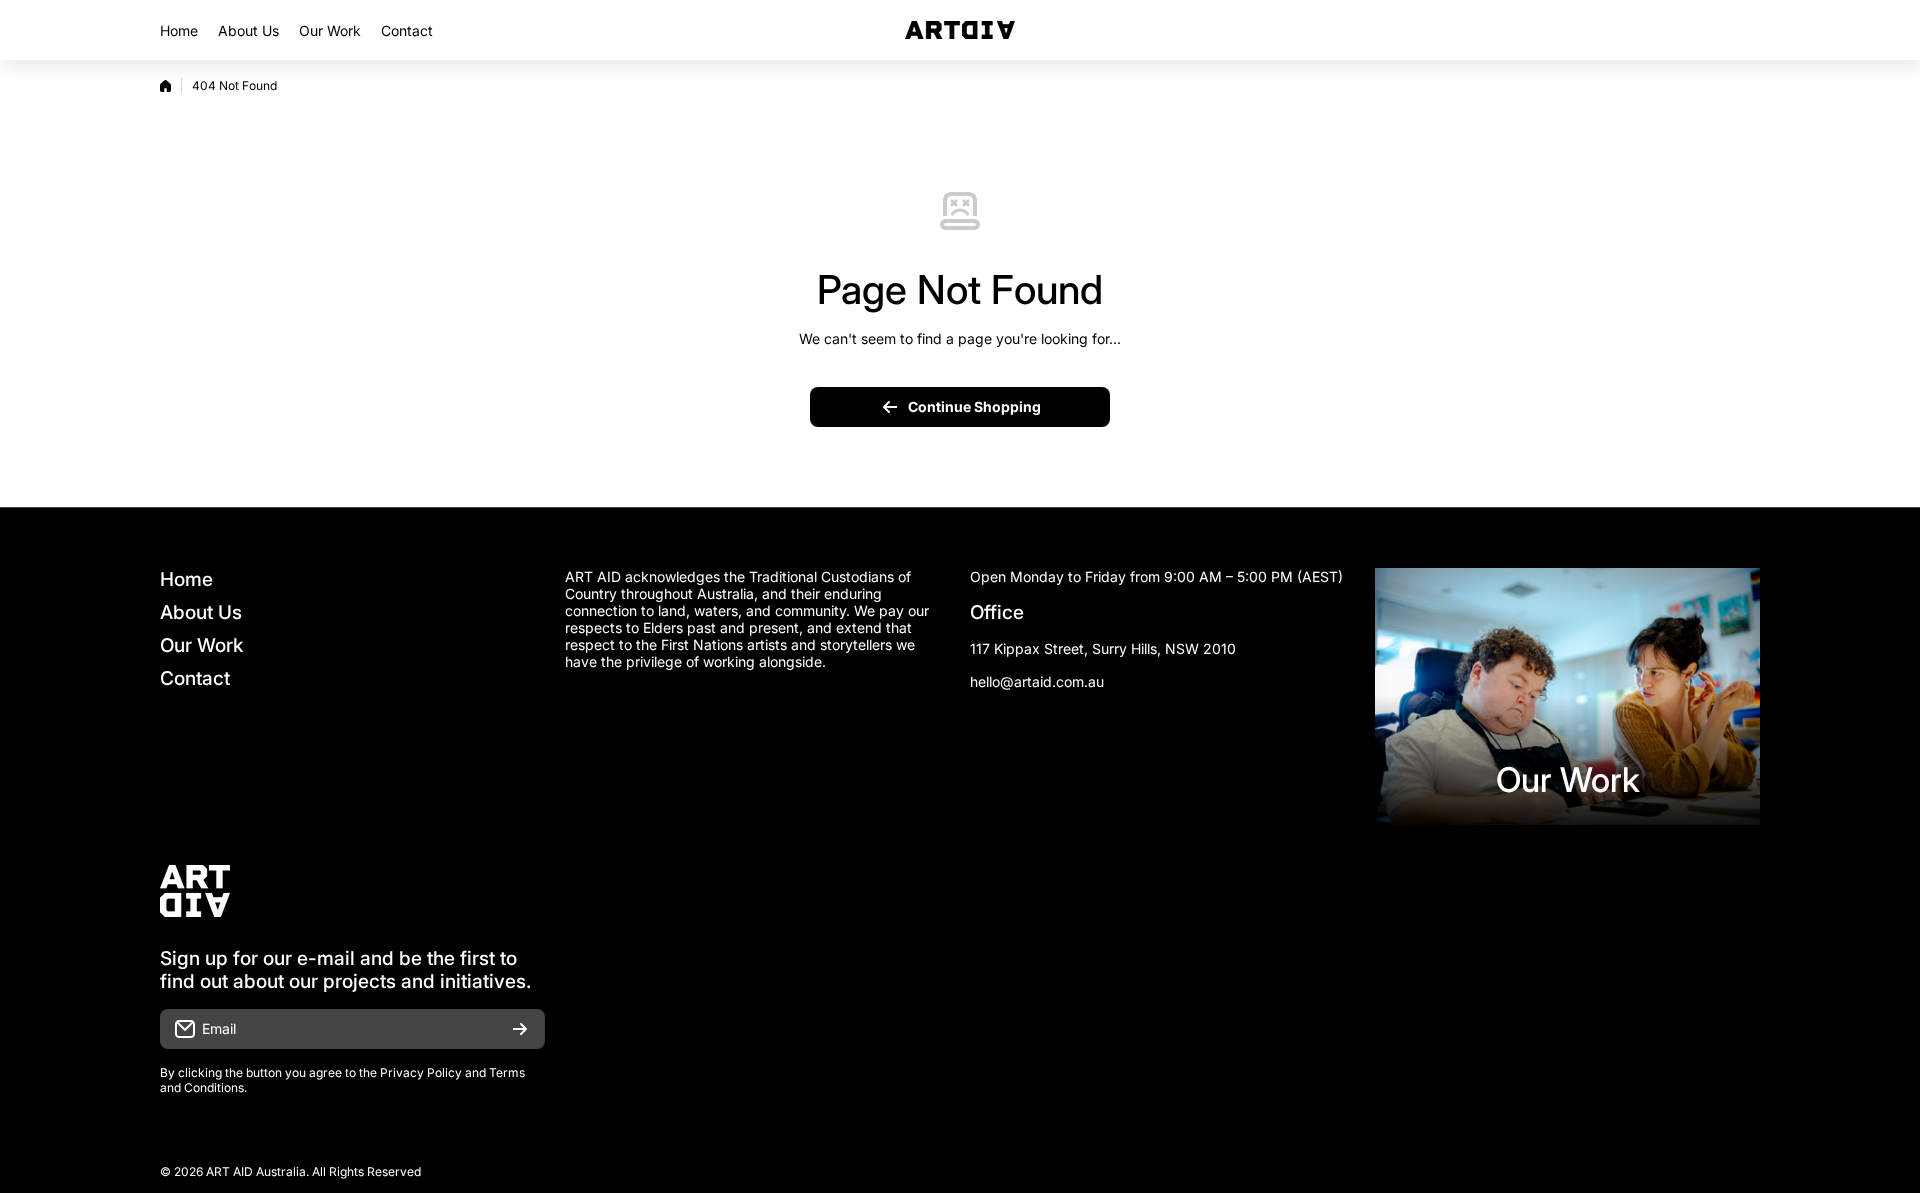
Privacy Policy (421, 1072)
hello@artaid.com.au (1037, 681)
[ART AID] (960, 30)
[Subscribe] (520, 1029)
